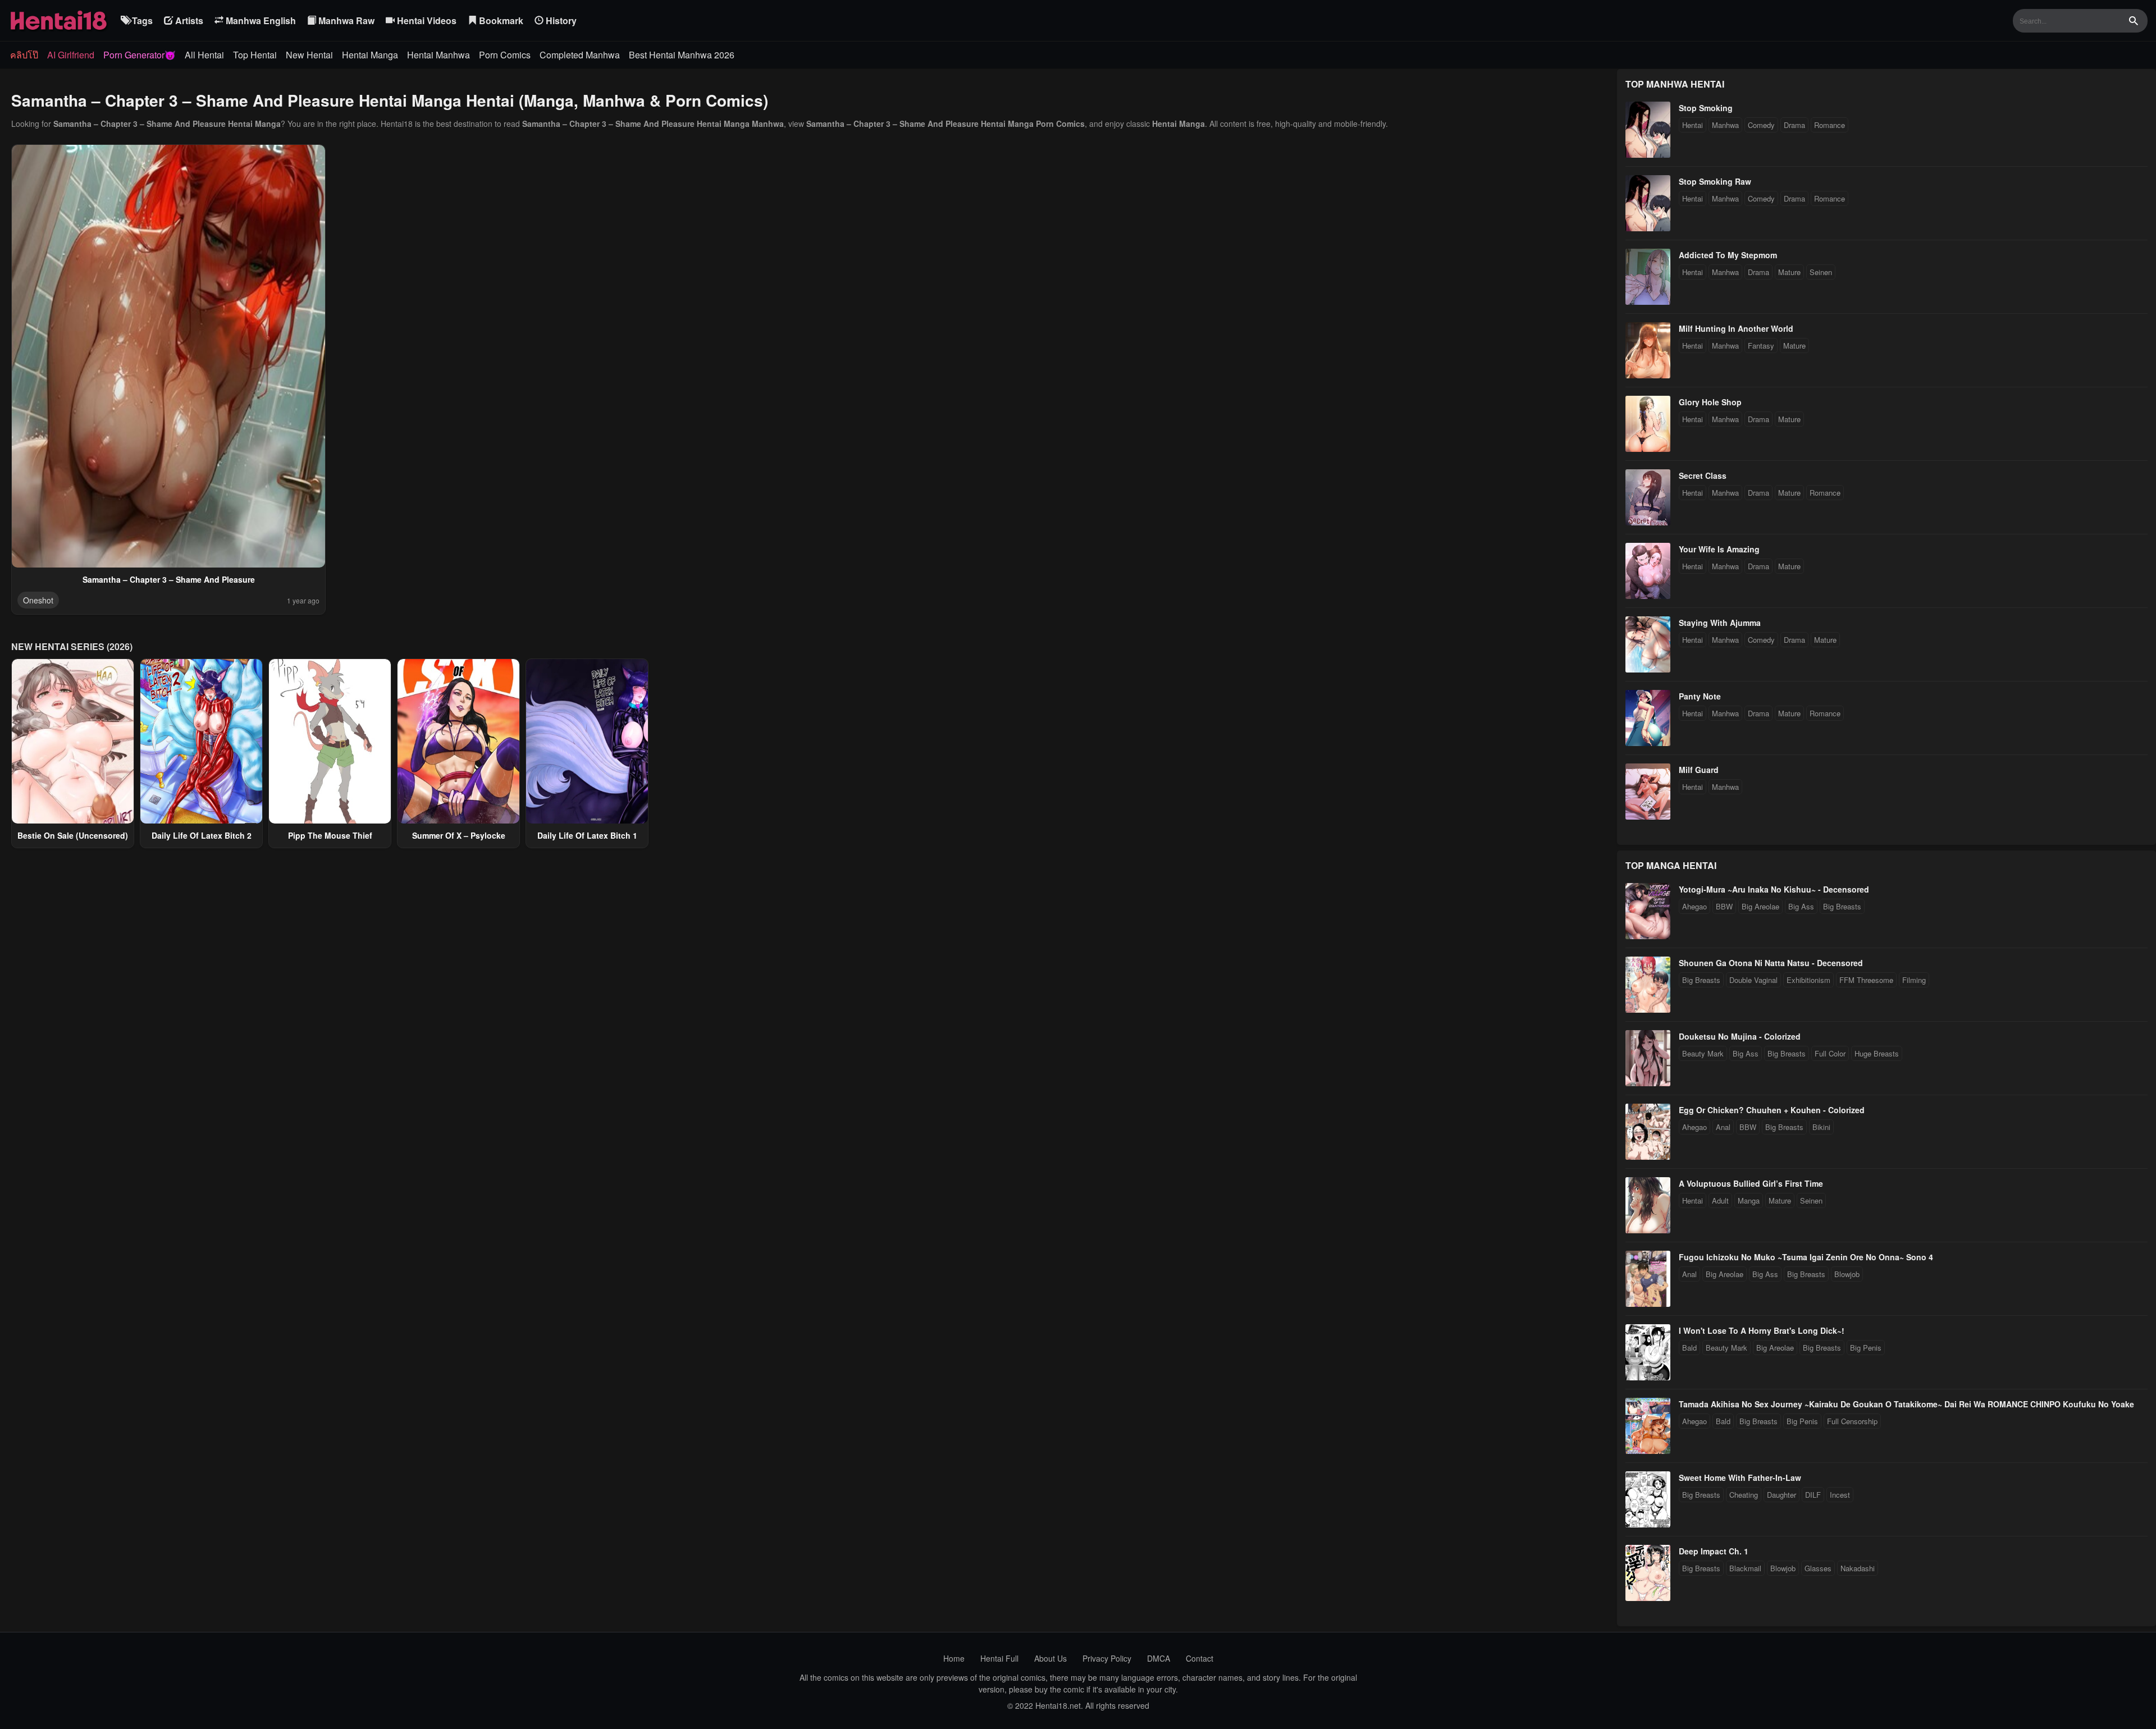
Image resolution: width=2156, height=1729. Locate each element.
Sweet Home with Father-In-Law (1740, 1478)
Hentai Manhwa (438, 55)
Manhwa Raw (345, 20)
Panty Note (1700, 696)
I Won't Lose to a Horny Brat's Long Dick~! (1762, 1330)
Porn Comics (505, 55)
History (560, 20)
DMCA (1159, 1658)
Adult (1720, 1200)
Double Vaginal (1753, 980)
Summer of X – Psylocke (459, 835)
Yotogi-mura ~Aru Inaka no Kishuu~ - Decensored (1774, 889)
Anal (1723, 1127)
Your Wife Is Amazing (1719, 549)
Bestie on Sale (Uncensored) (73, 835)
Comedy (1761, 125)
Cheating (1744, 1495)
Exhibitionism (1808, 980)
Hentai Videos (426, 20)
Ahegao (1694, 906)
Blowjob (1847, 1274)
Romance (1830, 125)
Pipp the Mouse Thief (330, 835)
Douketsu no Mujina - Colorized (1740, 1036)
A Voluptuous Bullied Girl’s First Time (1751, 1183)
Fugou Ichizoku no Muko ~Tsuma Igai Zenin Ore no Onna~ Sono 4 (1806, 1257)
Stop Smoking (1706, 108)
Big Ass (1801, 906)
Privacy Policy (1107, 1658)
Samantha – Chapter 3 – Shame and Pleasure (169, 579)
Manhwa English (260, 20)
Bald (1689, 1348)
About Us (1050, 1658)
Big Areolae (1760, 906)
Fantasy (1761, 346)
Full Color (1830, 1053)
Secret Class (1703, 475)
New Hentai (309, 55)
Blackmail (1745, 1568)
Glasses (1818, 1568)
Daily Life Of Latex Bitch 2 (202, 835)
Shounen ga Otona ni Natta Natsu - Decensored (1771, 963)
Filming (1914, 980)
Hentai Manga (370, 55)
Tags (141, 20)
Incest (1840, 1495)
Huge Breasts (1877, 1053)
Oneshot (38, 600)
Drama (1794, 125)
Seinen (1821, 272)
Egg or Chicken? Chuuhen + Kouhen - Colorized (1772, 1110)
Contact (1200, 1658)
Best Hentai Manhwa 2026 (682, 55)
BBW (1724, 906)
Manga (1749, 1200)
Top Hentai (255, 55)
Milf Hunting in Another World (1736, 328)
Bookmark (500, 20)
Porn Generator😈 (140, 55)
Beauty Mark (1703, 1053)
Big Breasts (1842, 906)
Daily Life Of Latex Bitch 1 (587, 835)
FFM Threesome (1866, 980)
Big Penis (1866, 1348)
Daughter (1782, 1495)
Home (954, 1658)
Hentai (1693, 125)
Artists (188, 20)
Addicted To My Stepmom (1728, 255)
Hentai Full (999, 1658)
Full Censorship (1852, 1421)
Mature (1789, 272)
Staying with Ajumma (1720, 623)
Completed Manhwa (580, 55)
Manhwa (1725, 125)
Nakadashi (1858, 1568)
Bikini (1821, 1127)
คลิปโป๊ (24, 55)
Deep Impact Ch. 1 (1714, 1551)
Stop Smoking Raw (1715, 181)
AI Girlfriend (71, 55)
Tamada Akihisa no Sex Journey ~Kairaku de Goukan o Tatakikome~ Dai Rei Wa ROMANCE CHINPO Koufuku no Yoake (1906, 1404)
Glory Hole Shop (1710, 402)
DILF (1813, 1495)
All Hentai (204, 55)
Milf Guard (1699, 770)
